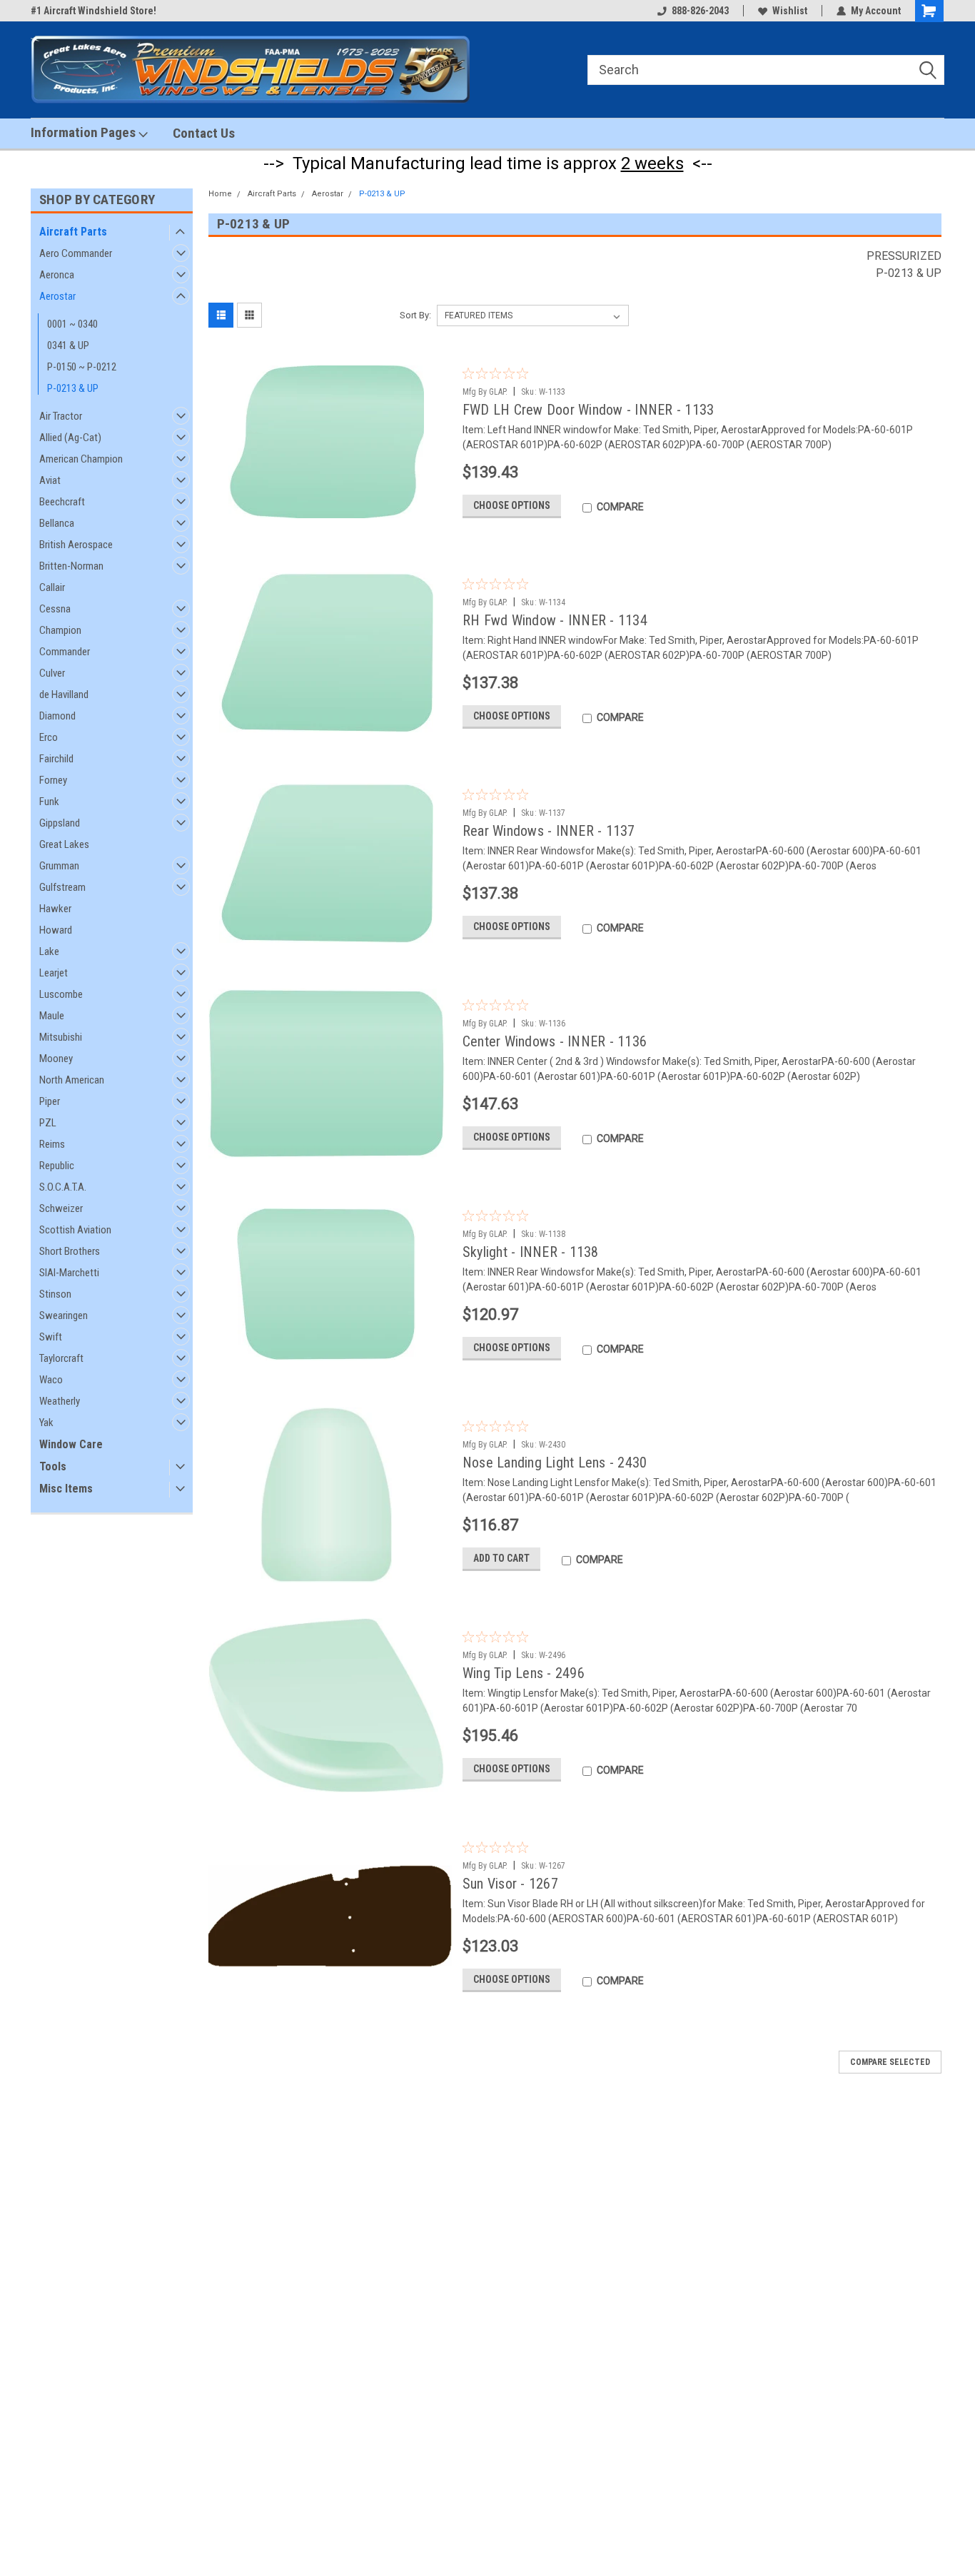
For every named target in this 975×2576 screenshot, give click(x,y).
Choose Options (512, 505)
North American (72, 1080)
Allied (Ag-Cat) (70, 438)
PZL (48, 1123)
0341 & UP (68, 345)
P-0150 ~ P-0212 (82, 367)
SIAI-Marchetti (69, 1273)
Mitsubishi (61, 1037)
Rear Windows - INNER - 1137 (549, 831)
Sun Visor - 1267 (510, 1884)
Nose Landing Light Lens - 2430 (555, 1463)
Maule (52, 1016)
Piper (50, 1101)
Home (220, 194)
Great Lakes (64, 844)
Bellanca (57, 523)
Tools (53, 1466)
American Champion (81, 459)
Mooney (56, 1059)
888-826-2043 (700, 11)
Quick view (330, 519)
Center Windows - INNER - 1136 (555, 1041)
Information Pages (85, 132)
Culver (52, 673)
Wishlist (790, 11)
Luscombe (61, 994)
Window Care (71, 1444)
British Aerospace (76, 545)
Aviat (50, 480)
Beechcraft (62, 502)
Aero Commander (76, 253)
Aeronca (57, 275)
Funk (49, 802)
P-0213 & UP (73, 388)
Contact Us (204, 133)
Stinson (55, 1294)
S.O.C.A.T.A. (63, 1187)
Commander (65, 652)
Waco (51, 1380)
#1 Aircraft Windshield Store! (94, 11)
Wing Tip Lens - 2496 (524, 1673)
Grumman (59, 866)
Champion (60, 630)
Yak (46, 1423)
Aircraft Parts (73, 232)
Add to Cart (501, 1558)
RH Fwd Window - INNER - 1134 (555, 620)
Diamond (57, 716)
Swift (51, 1337)
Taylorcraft (61, 1358)
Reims (52, 1144)
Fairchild (56, 759)
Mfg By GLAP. (485, 392)
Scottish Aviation (75, 1230)
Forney (53, 780)
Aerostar (57, 296)
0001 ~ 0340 (72, 324)
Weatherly (60, 1401)
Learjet (54, 973)
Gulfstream (62, 887)
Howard (56, 930)
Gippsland (60, 823)
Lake (49, 951)
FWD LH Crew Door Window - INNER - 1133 (588, 410)
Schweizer (61, 1208)
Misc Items (66, 1489)
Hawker (55, 909)
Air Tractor (61, 416)
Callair (52, 587)
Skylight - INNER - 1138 (531, 1252)
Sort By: (415, 315)
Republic (57, 1166)
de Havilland (64, 694)
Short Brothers (70, 1251)
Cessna (55, 609)
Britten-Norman (71, 566)
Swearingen (64, 1315)
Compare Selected (890, 2062)
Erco (49, 737)
